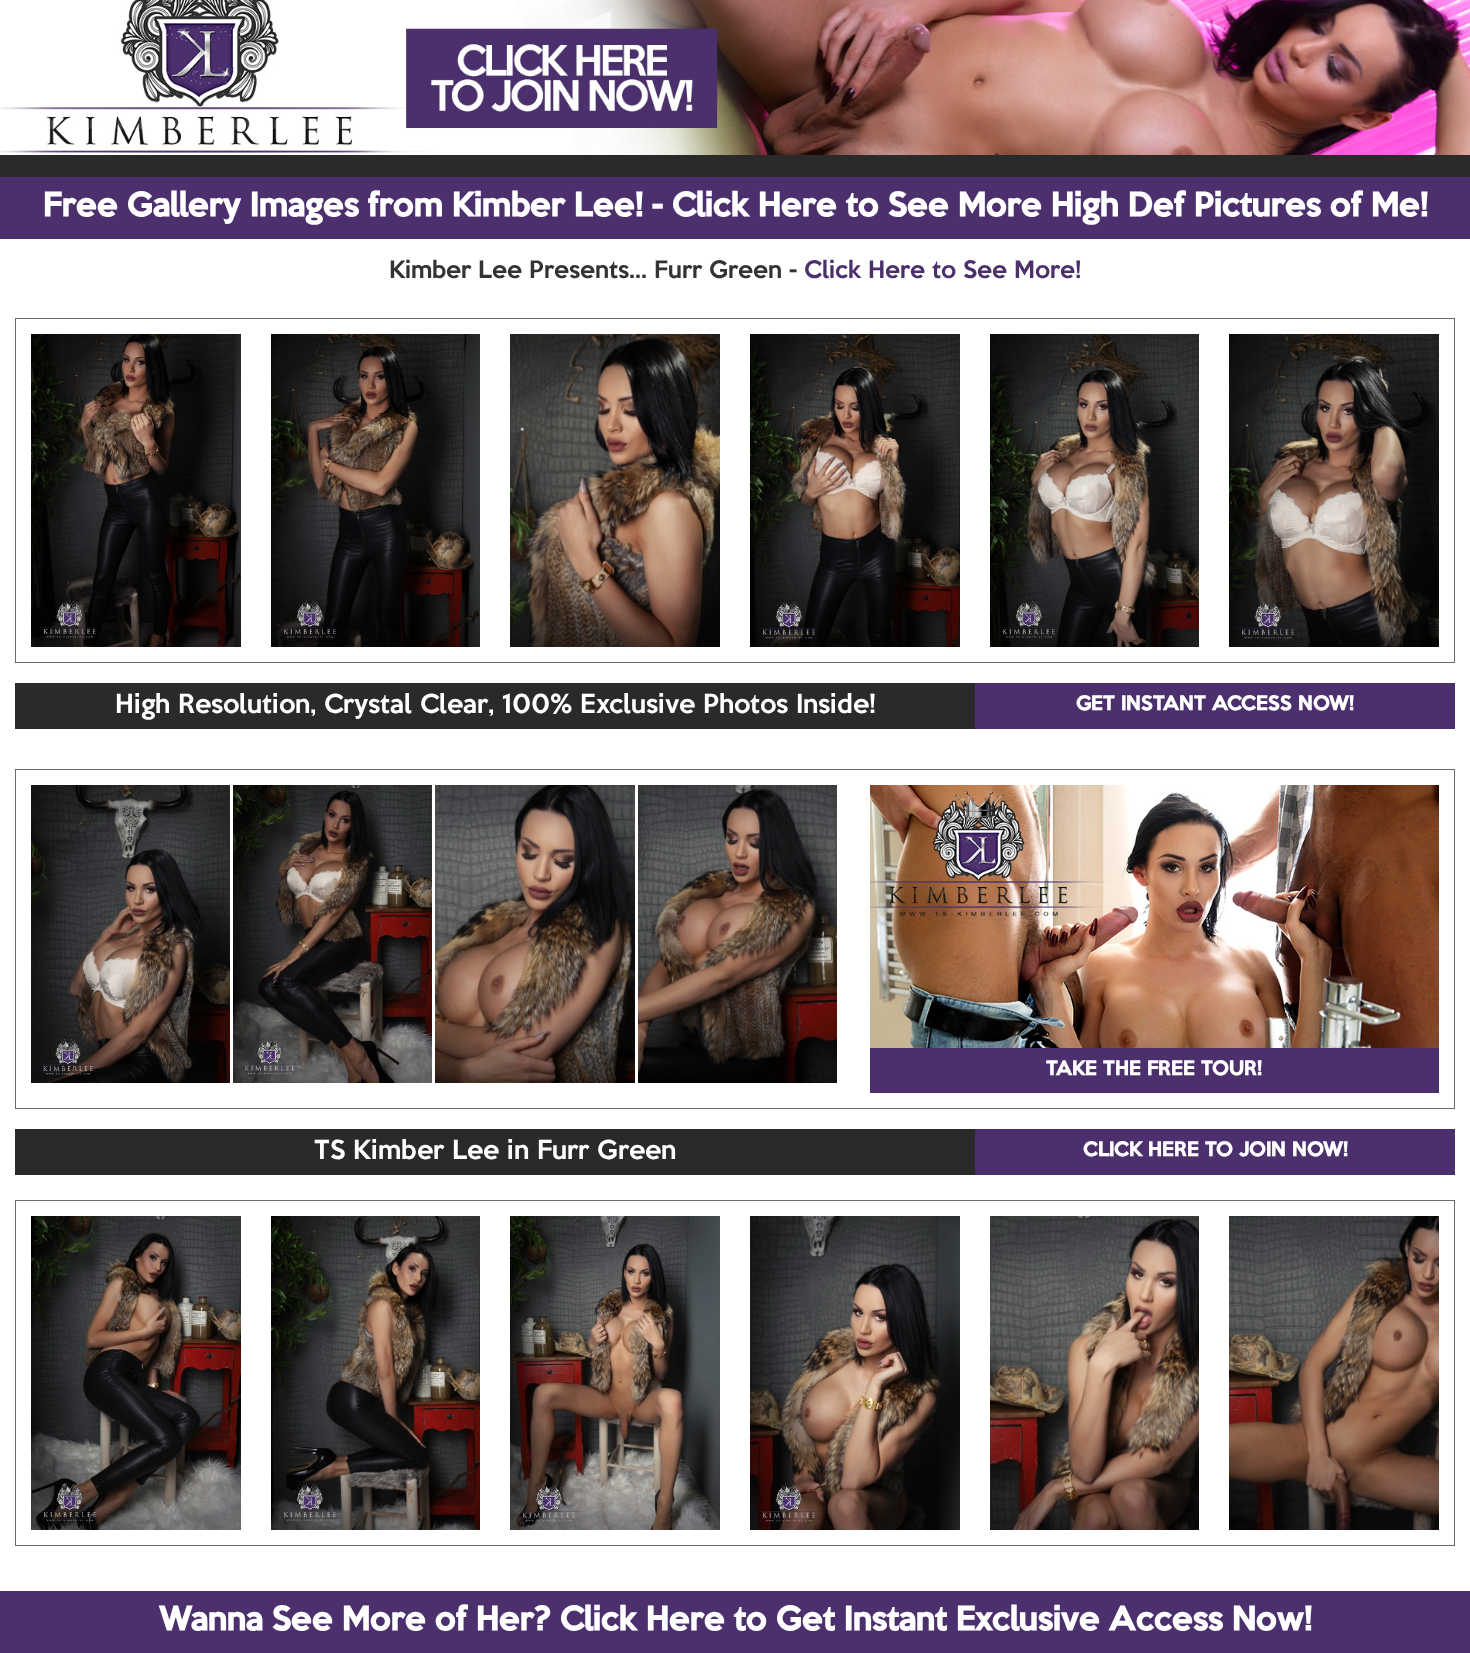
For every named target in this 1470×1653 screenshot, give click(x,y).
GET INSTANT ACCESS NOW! (1215, 705)
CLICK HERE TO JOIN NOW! (1215, 1151)
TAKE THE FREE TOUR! (1154, 1070)
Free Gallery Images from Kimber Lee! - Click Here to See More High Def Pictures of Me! (735, 207)
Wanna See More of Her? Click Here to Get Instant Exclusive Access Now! (735, 1621)
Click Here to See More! (942, 271)
